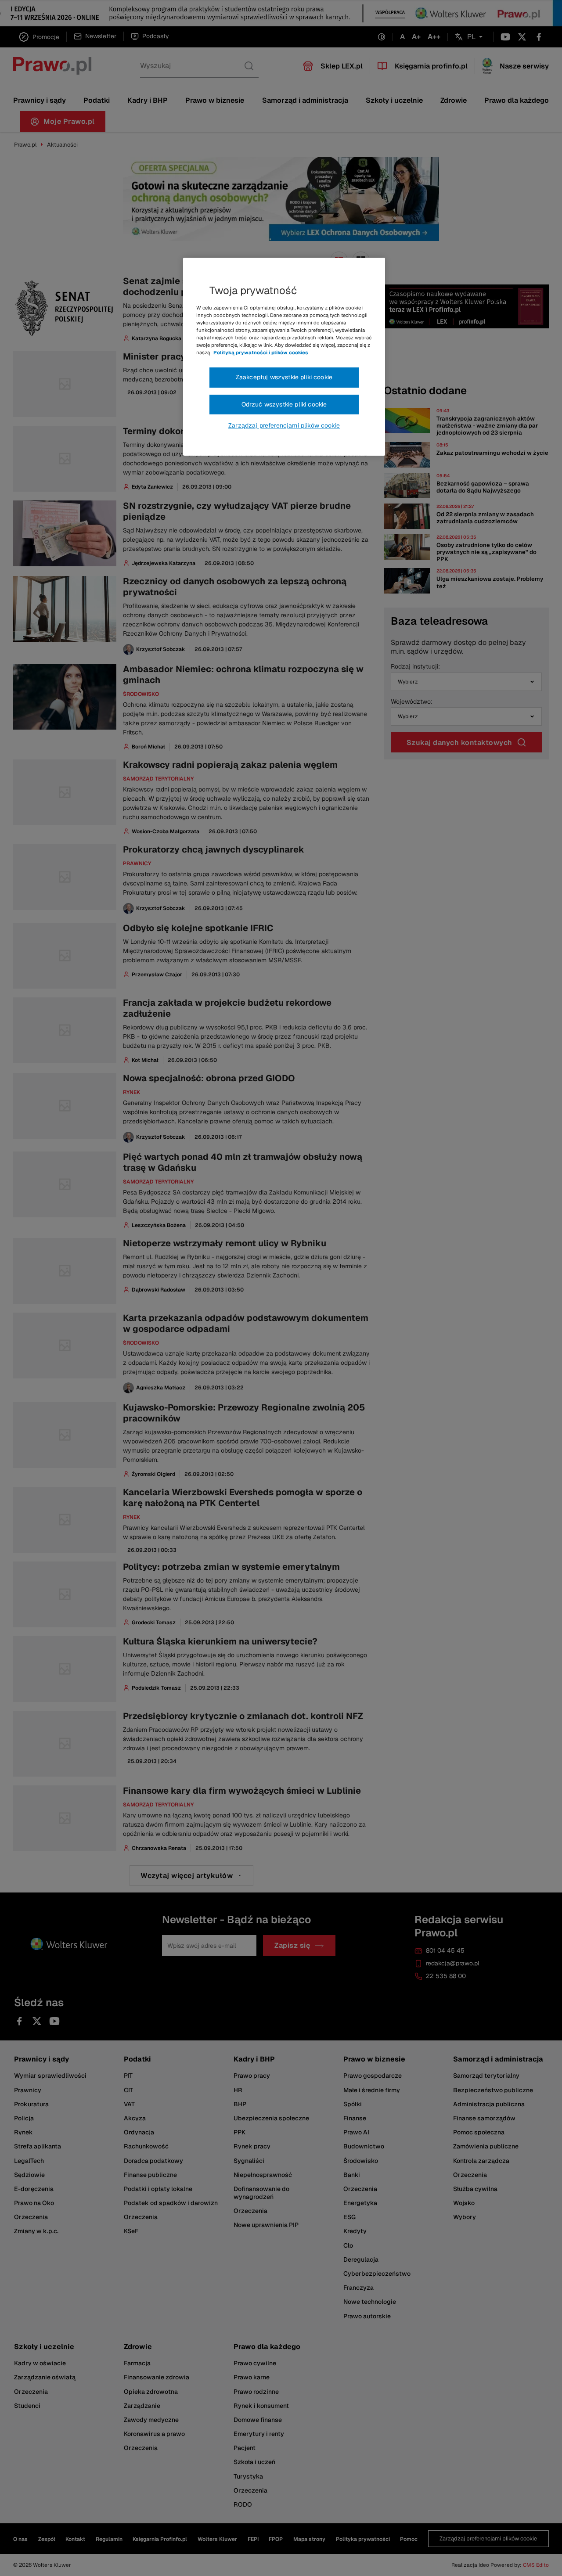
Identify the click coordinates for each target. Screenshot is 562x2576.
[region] (284, 357)
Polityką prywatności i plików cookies (261, 353)
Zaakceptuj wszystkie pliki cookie (284, 377)
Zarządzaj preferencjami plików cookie (284, 425)
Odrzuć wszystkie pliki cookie (284, 404)
